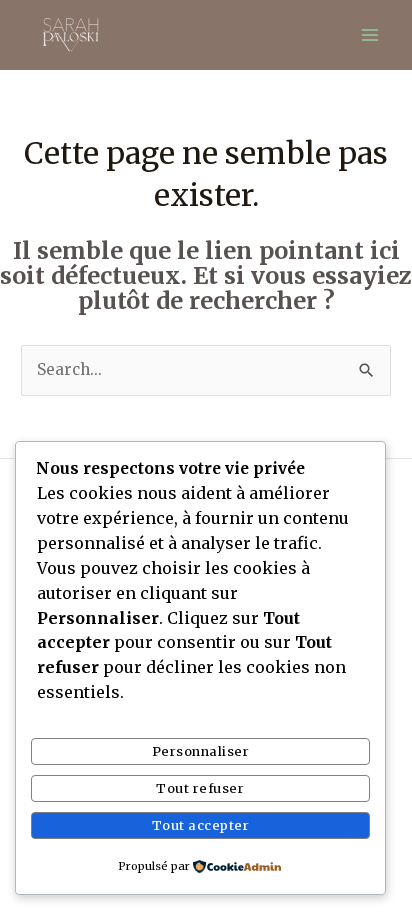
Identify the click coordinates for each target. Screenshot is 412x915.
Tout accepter (201, 825)
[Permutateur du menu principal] (370, 34)
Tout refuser (200, 788)
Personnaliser (201, 751)
